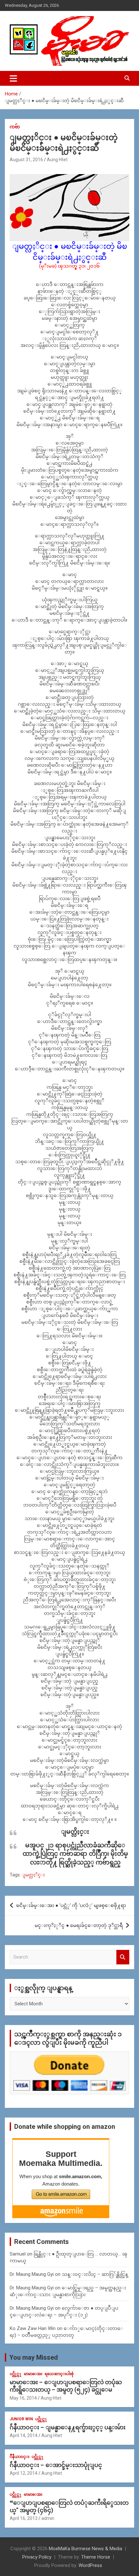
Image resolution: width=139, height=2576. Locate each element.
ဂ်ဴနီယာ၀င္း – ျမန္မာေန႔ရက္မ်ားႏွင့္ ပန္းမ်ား (68, 2427)
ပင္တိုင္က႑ (16, 2374)
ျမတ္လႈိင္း (33, 1875)
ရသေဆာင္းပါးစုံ (59, 2374)
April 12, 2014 (24, 2473)
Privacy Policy (37, 2557)
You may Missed (34, 2357)
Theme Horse (96, 2557)
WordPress (90, 2565)
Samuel (18, 2254)
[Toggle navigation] (13, 78)
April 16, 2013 (24, 2518)
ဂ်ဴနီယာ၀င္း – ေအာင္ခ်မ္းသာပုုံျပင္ (56, 2465)
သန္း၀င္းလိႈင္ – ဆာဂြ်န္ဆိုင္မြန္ (95, 2274)
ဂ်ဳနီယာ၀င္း (20, 2457)
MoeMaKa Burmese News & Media (86, 2549)
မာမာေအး (33, 2374)
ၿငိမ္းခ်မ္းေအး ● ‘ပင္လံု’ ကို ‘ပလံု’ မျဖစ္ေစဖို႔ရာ (71, 1905)
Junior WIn (21, 2419)
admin (48, 2518)
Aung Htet (57, 160)
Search (123, 1957)
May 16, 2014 (23, 2398)
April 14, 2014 (24, 2435)
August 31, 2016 (26, 160)
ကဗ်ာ (15, 127)
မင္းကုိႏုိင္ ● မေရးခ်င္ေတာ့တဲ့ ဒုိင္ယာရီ (79, 1925)
